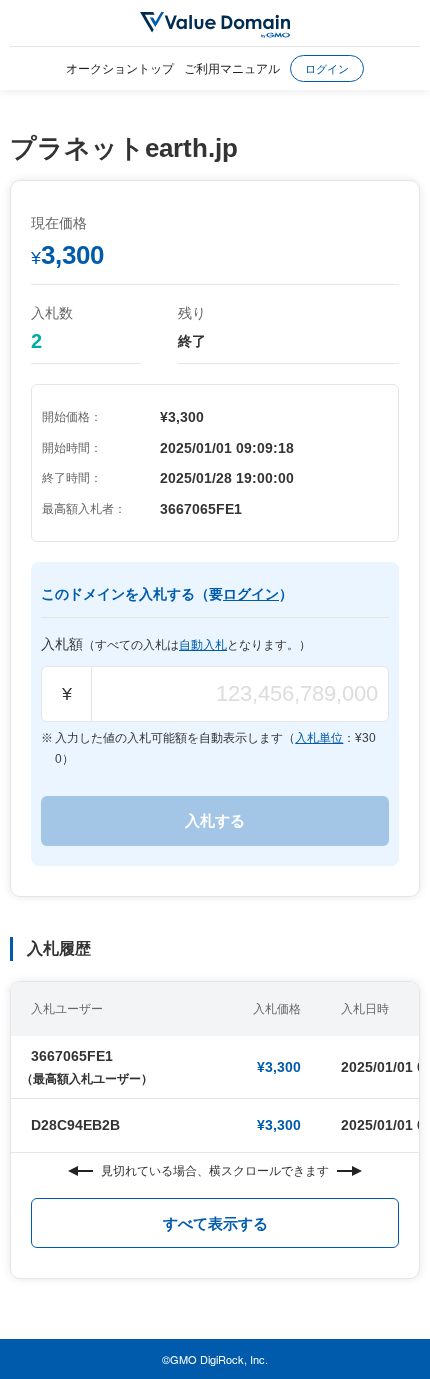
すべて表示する (215, 1223)
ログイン (327, 68)
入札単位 (319, 738)
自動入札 (203, 645)
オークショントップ (120, 67)
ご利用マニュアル (232, 67)
